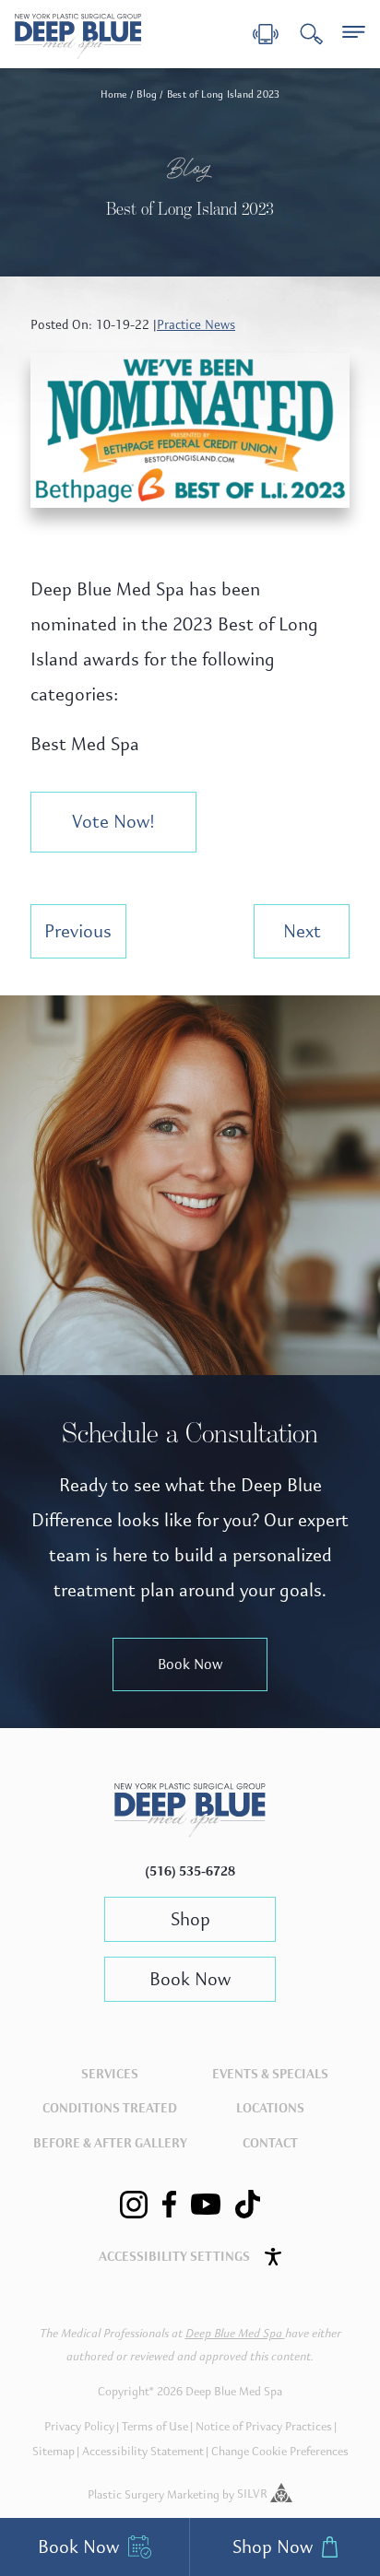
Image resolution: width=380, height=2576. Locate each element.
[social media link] (134, 2205)
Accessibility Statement (143, 2452)
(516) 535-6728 (190, 1871)
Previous (78, 931)
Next (302, 931)
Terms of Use (155, 2427)
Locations (270, 2108)
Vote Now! (113, 822)
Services (110, 2074)
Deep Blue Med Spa (235, 2334)
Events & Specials (270, 2074)
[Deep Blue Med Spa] (190, 1832)
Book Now (190, 1664)
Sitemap (53, 2452)
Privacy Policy (79, 2427)
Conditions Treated (110, 2108)
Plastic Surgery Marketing (154, 2494)
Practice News (196, 325)
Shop (190, 1919)
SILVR (254, 2494)
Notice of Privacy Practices (264, 2427)
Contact (270, 2143)
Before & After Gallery (110, 2143)
